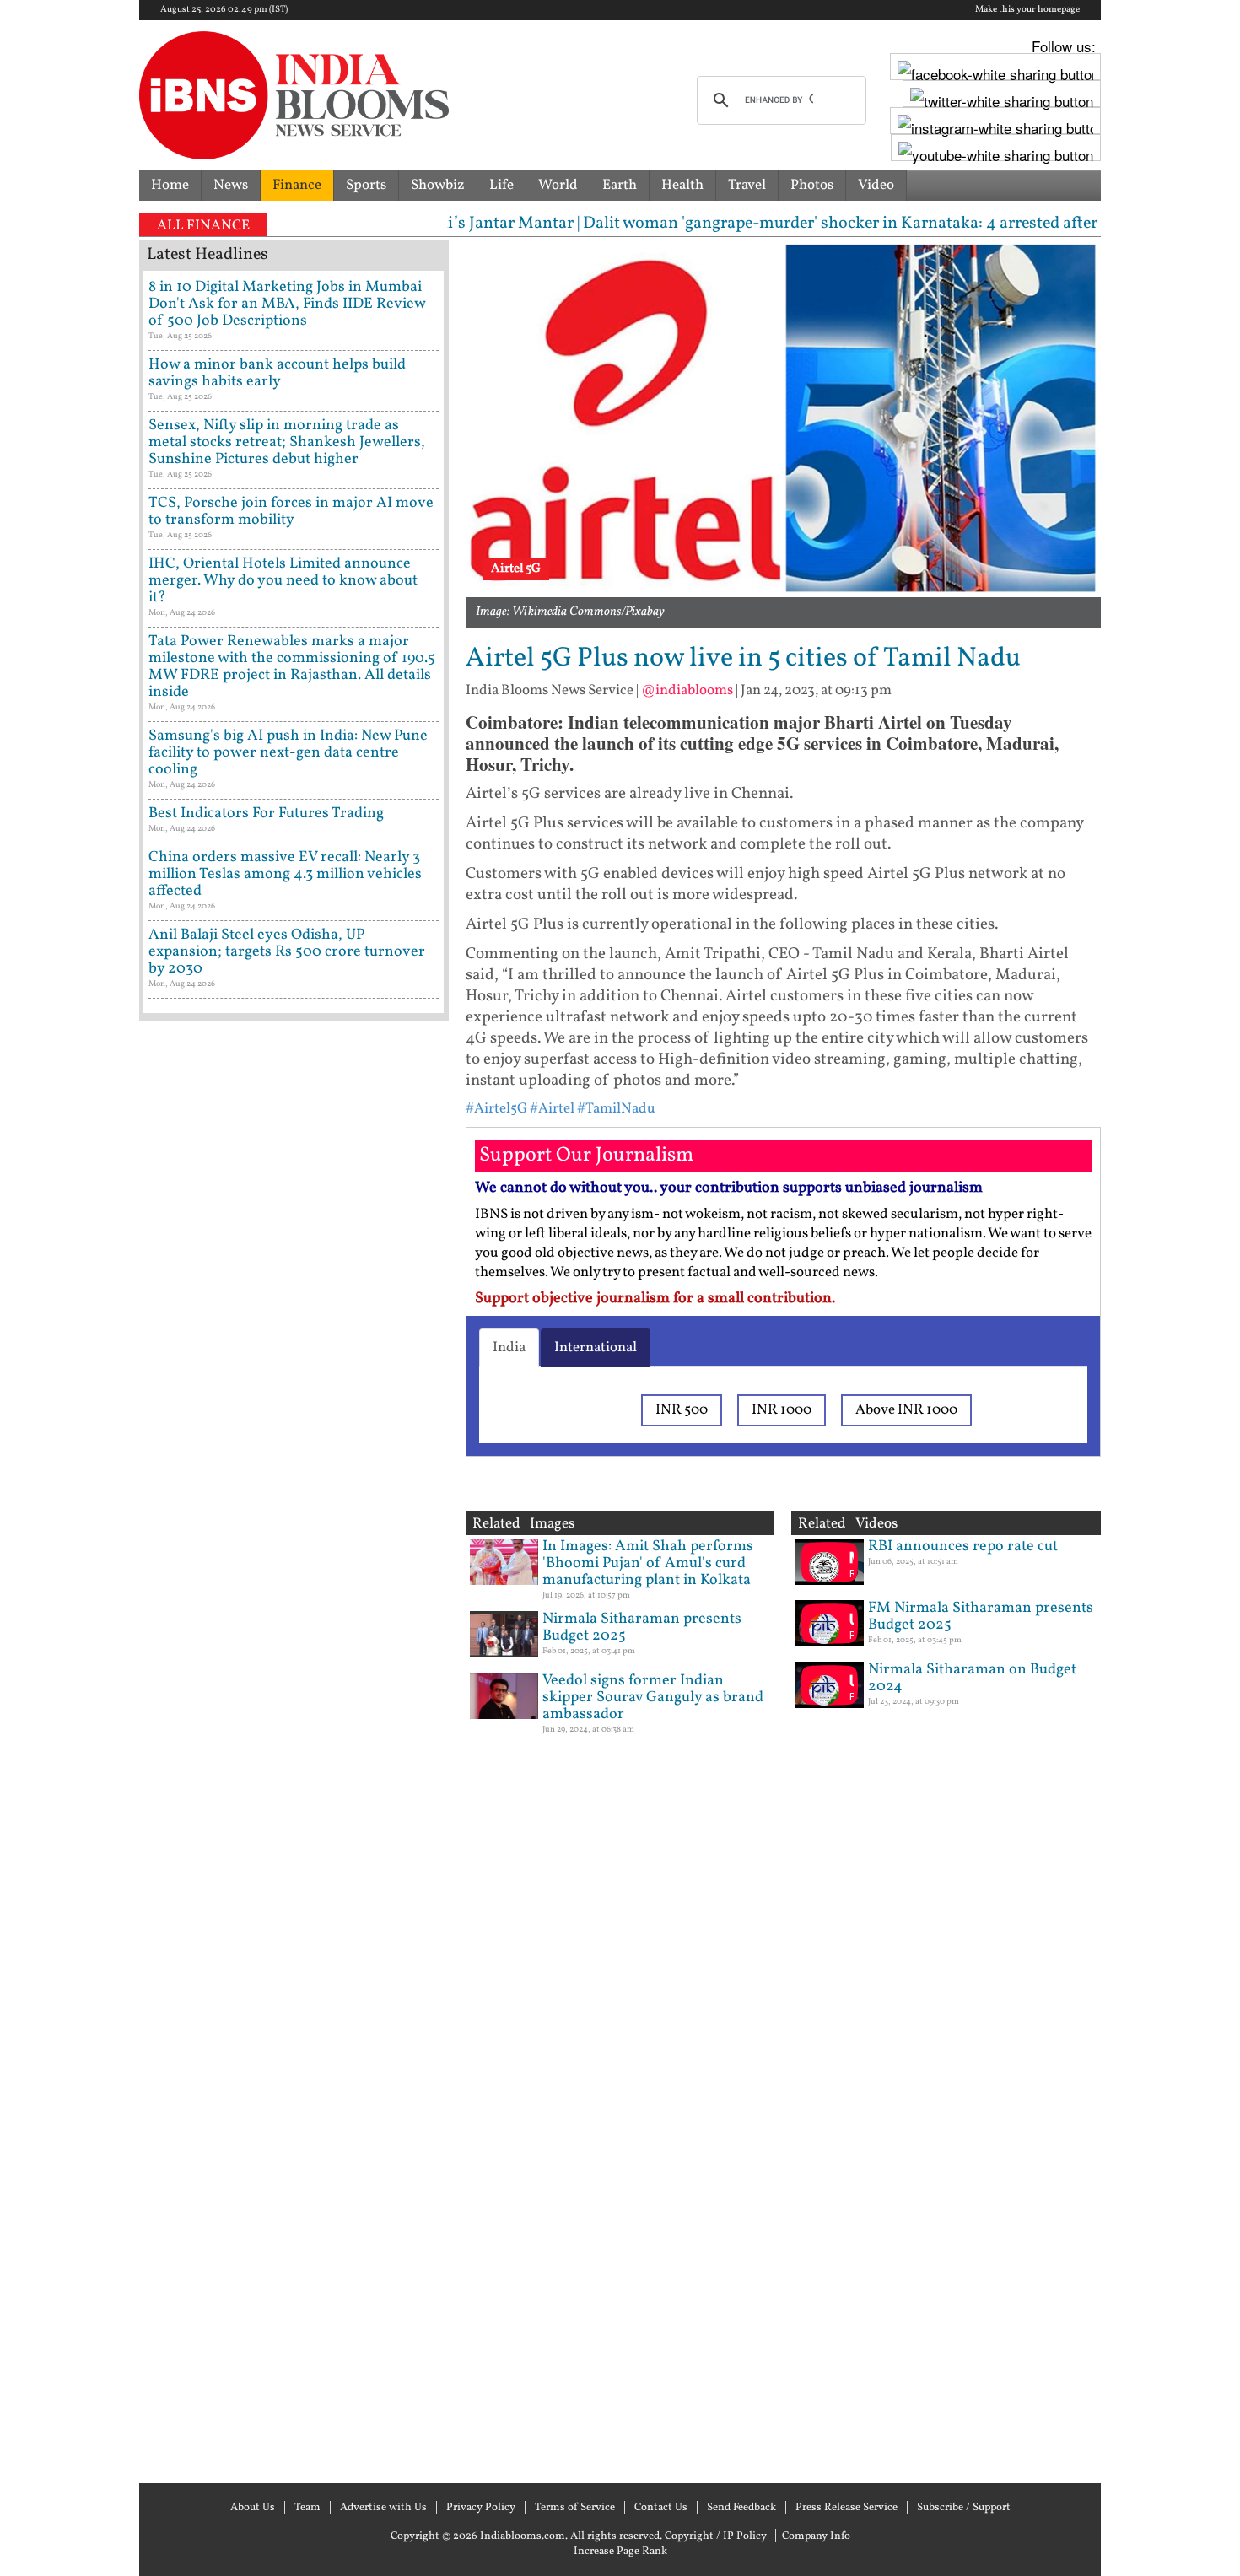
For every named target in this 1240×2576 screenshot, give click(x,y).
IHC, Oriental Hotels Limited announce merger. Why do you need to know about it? (283, 581)
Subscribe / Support (964, 2508)
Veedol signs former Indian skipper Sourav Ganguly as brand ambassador (653, 1698)
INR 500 (682, 1410)
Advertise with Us (383, 2508)
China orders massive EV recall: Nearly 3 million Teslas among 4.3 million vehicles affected (285, 874)
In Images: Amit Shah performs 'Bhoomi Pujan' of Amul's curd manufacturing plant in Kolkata (648, 1563)
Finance (297, 185)
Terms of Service (575, 2508)
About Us (253, 2508)
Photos (812, 185)
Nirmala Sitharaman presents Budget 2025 (642, 1628)
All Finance (203, 226)
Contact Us (661, 2508)
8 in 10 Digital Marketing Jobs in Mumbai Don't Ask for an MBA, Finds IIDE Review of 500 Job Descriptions (287, 304)
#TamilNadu (616, 1109)
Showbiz (438, 185)
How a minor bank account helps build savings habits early (277, 373)
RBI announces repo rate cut (963, 1547)
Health (682, 185)
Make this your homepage (1027, 10)
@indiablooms (687, 690)
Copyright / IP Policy (716, 2536)
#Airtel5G (496, 1109)
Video (876, 185)
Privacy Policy (481, 2508)
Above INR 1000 (906, 1410)
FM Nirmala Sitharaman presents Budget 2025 (981, 1617)
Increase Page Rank (620, 2552)
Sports (366, 185)
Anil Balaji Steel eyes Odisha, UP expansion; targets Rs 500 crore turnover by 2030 (287, 952)
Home (170, 185)
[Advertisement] (294, 1750)
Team (307, 2508)
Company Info (816, 2536)
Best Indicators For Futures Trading (266, 814)
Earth (620, 185)
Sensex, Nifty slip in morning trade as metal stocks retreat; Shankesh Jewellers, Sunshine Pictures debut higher (287, 442)
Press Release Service (846, 2508)
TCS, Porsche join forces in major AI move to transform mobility (291, 512)
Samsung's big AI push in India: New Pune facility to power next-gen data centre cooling (288, 753)
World (558, 185)
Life (501, 185)
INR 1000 (782, 1410)
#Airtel (552, 1109)
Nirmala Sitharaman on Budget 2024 (972, 1678)
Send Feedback (741, 2508)
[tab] (509, 1348)
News (231, 185)
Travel (747, 185)
